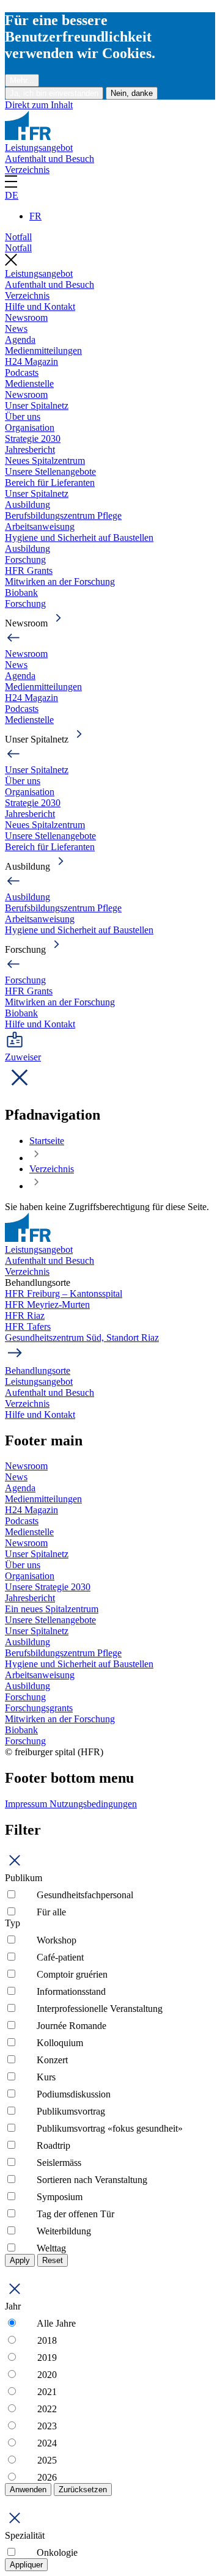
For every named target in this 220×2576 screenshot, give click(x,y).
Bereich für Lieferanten (50, 483)
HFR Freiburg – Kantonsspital (64, 1294)
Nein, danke (132, 93)
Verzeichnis (27, 170)
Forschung (25, 560)
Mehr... (22, 80)
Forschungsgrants (39, 1708)
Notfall (18, 237)
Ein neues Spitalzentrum (52, 1609)
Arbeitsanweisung (40, 527)
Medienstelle (29, 383)
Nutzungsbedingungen (93, 1804)
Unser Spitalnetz (37, 405)
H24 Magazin (31, 361)
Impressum (27, 1804)
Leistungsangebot (39, 148)
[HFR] (28, 137)
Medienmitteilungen (43, 350)
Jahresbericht (30, 450)
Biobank (21, 593)
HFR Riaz (25, 1316)
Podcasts (22, 372)
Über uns (23, 416)
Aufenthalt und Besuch (50, 159)
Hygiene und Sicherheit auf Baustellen (79, 538)
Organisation (30, 427)
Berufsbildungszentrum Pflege (63, 516)
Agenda (20, 339)
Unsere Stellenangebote (50, 472)
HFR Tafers (28, 1327)
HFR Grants (29, 571)
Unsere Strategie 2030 (48, 1587)
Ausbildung (28, 505)
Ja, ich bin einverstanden (54, 93)
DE (12, 195)
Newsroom (26, 317)
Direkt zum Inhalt (39, 105)
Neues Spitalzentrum (45, 461)
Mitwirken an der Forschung (60, 582)
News (16, 328)
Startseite (47, 1141)
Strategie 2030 (33, 439)
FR (35, 216)
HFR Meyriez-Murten (47, 1305)
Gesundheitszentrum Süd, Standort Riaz (82, 1338)
